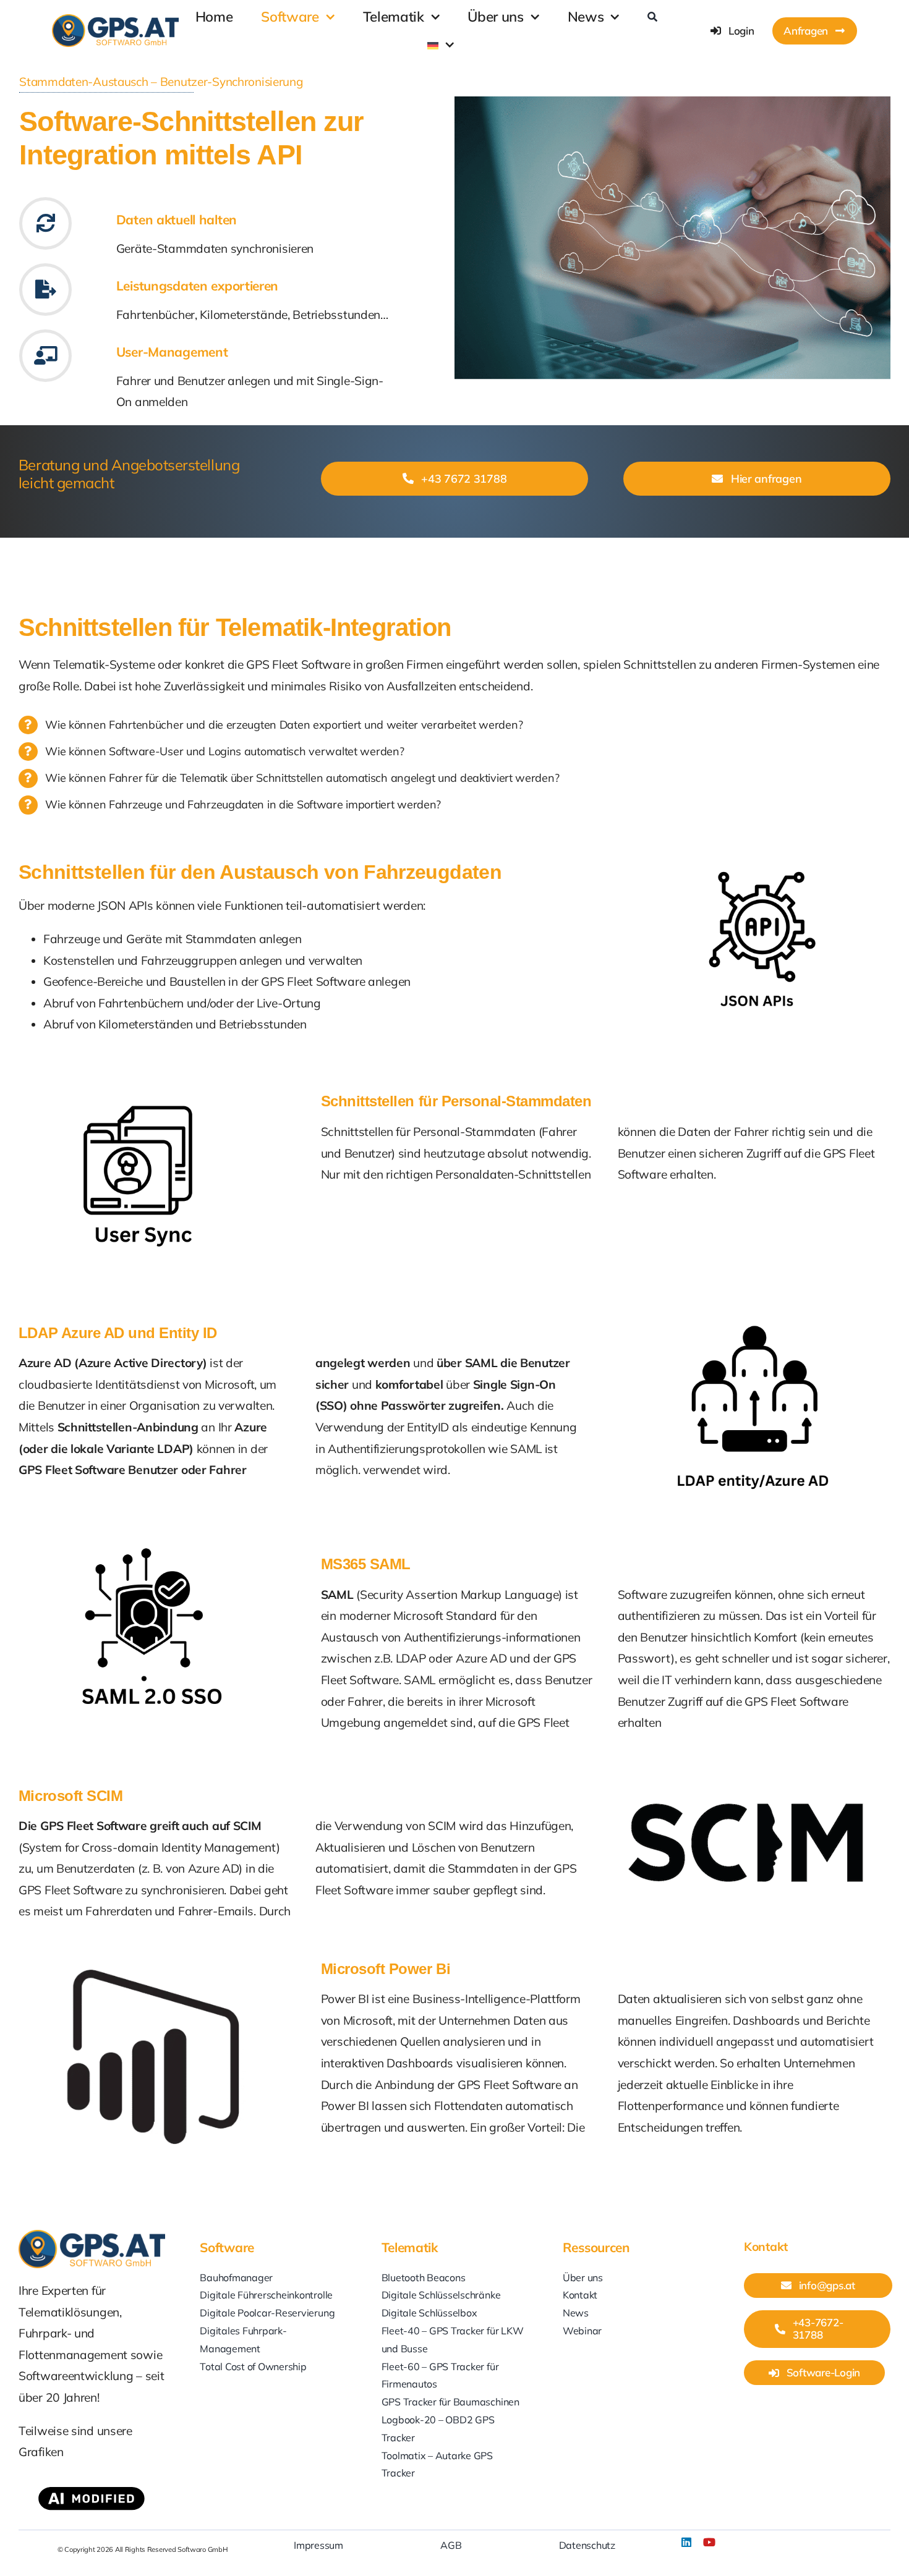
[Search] (652, 17)
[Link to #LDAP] (45, 356)
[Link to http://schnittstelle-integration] (45, 223)
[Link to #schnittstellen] (45, 290)
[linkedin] (686, 2542)
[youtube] (709, 2542)
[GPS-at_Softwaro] (115, 20)
